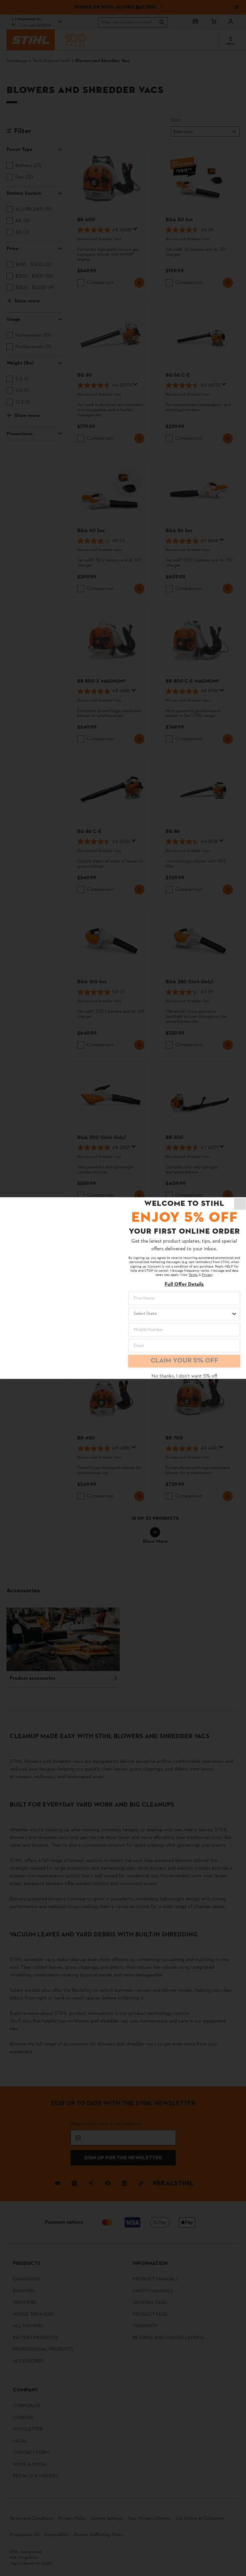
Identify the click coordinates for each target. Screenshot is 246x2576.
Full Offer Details (184, 1284)
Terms (193, 1275)
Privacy (207, 1275)
